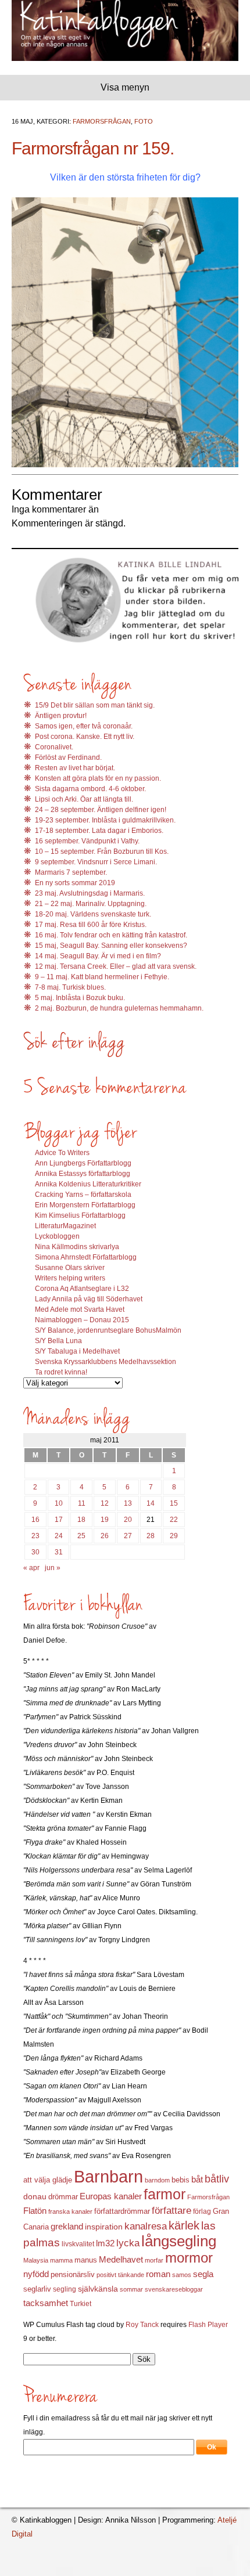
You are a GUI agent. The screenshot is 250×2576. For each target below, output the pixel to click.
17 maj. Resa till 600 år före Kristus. (91, 925)
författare (172, 2211)
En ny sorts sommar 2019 (75, 883)
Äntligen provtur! (61, 716)
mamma (61, 2260)
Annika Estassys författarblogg (83, 1174)
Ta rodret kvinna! (61, 1372)
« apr (31, 1568)
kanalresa (146, 2226)
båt (197, 2180)
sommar (131, 2289)
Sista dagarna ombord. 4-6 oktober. (90, 789)
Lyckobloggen (57, 1236)
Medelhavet (121, 2260)
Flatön (35, 2211)
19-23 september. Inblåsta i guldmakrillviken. (105, 820)
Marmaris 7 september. (71, 872)
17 (59, 1520)
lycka (128, 2243)
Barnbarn (108, 2176)
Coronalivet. (54, 747)
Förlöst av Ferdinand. (68, 757)
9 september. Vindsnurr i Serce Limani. (96, 862)
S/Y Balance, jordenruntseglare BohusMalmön (108, 1330)
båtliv (217, 2179)
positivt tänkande (120, 2275)
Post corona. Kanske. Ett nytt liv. (85, 737)
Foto (144, 121)
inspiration (104, 2227)
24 (59, 1536)
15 (174, 1503)
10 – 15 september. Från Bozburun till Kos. (102, 852)
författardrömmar (122, 2211)
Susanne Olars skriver (70, 1268)
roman (158, 2274)
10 (59, 1503)
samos (182, 2275)
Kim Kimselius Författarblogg (80, 1215)
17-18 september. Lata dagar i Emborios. (99, 831)
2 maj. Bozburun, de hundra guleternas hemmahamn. (119, 1008)
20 (128, 1520)
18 (81, 1520)
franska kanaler (70, 2211)
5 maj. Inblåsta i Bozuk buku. (80, 998)
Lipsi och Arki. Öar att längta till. (84, 799)
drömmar (63, 2197)
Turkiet (81, 2304)
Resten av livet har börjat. (75, 768)
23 (35, 1536)
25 (81, 1536)
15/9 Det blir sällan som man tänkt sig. (95, 705)
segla (203, 2274)
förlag (202, 2211)
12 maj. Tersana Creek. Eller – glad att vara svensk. (116, 966)
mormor (189, 2258)
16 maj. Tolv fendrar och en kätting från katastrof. (111, 935)
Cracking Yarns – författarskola (83, 1195)
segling (65, 2289)
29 (174, 1536)
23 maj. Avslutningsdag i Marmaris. (90, 893)
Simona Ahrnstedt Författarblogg (86, 1257)
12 (105, 1503)
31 (59, 1552)
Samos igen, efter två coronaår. (84, 726)
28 (151, 1536)
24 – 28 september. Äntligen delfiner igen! (101, 810)
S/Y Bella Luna (58, 1341)
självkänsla (98, 2289)
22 (174, 1520)
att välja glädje (48, 2180)
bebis (181, 2180)
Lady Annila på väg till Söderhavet (89, 1299)
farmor (165, 2194)
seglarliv (37, 2289)
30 (35, 1552)
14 (151, 1503)
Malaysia (36, 2260)
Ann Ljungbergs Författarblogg (83, 1163)
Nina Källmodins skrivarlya (77, 1247)
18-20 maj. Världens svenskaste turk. (93, 914)
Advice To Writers (62, 1153)
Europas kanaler (111, 2196)
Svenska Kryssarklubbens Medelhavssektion (106, 1362)
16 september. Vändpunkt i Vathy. (87, 841)
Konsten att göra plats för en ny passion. (98, 778)
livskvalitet (78, 2244)
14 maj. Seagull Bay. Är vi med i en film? (98, 956)
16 (35, 1520)
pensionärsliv (73, 2274)
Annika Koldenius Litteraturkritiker (88, 1184)
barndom (157, 2180)
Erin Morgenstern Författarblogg (85, 1205)
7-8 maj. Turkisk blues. (70, 987)
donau (35, 2197)
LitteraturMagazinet (65, 1226)
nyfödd (36, 2274)
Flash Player (208, 2325)
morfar (154, 2260)
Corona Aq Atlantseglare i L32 (82, 1289)
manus (86, 2260)
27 (128, 1536)
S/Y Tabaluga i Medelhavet (77, 1351)
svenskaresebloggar (174, 2289)
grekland (67, 2227)
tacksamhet (46, 2303)
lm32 (105, 2243)
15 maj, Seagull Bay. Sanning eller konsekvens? (111, 946)
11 (82, 1503)
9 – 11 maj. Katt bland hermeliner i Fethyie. (102, 977)
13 (128, 1503)
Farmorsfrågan (102, 121)
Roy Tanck (142, 2325)
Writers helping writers (70, 1278)
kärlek (184, 2225)
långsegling (179, 2241)
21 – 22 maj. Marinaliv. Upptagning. (91, 904)
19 (105, 1520)
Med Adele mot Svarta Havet (80, 1309)
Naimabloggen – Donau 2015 (82, 1320)
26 (105, 1536)
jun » (53, 1568)
